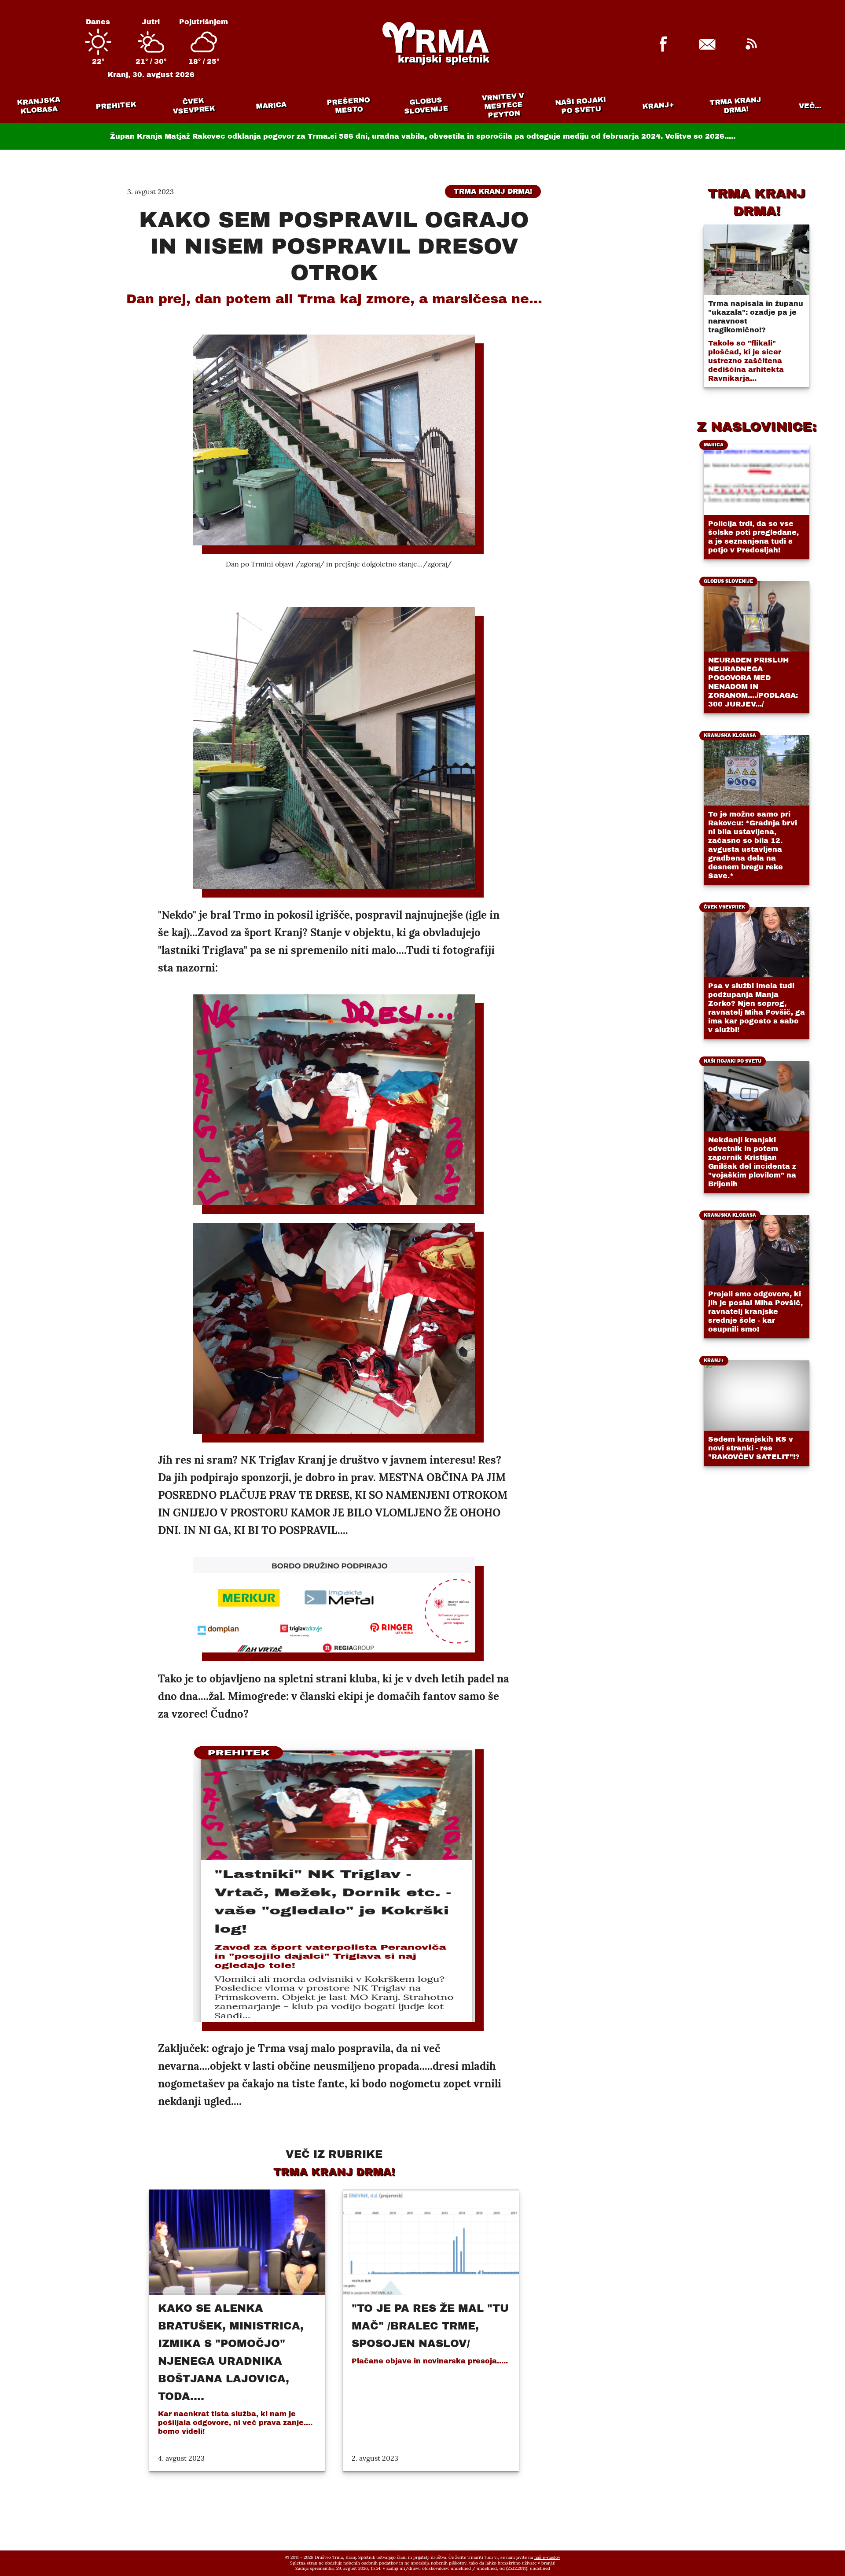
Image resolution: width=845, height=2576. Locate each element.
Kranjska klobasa (39, 105)
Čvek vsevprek (194, 106)
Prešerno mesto (348, 105)
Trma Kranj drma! (735, 105)
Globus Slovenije (426, 105)
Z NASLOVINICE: (757, 427)
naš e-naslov (547, 2557)
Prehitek (116, 105)
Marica (271, 106)
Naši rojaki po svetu (580, 105)
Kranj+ (658, 106)
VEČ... (810, 106)
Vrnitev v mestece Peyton (503, 105)
